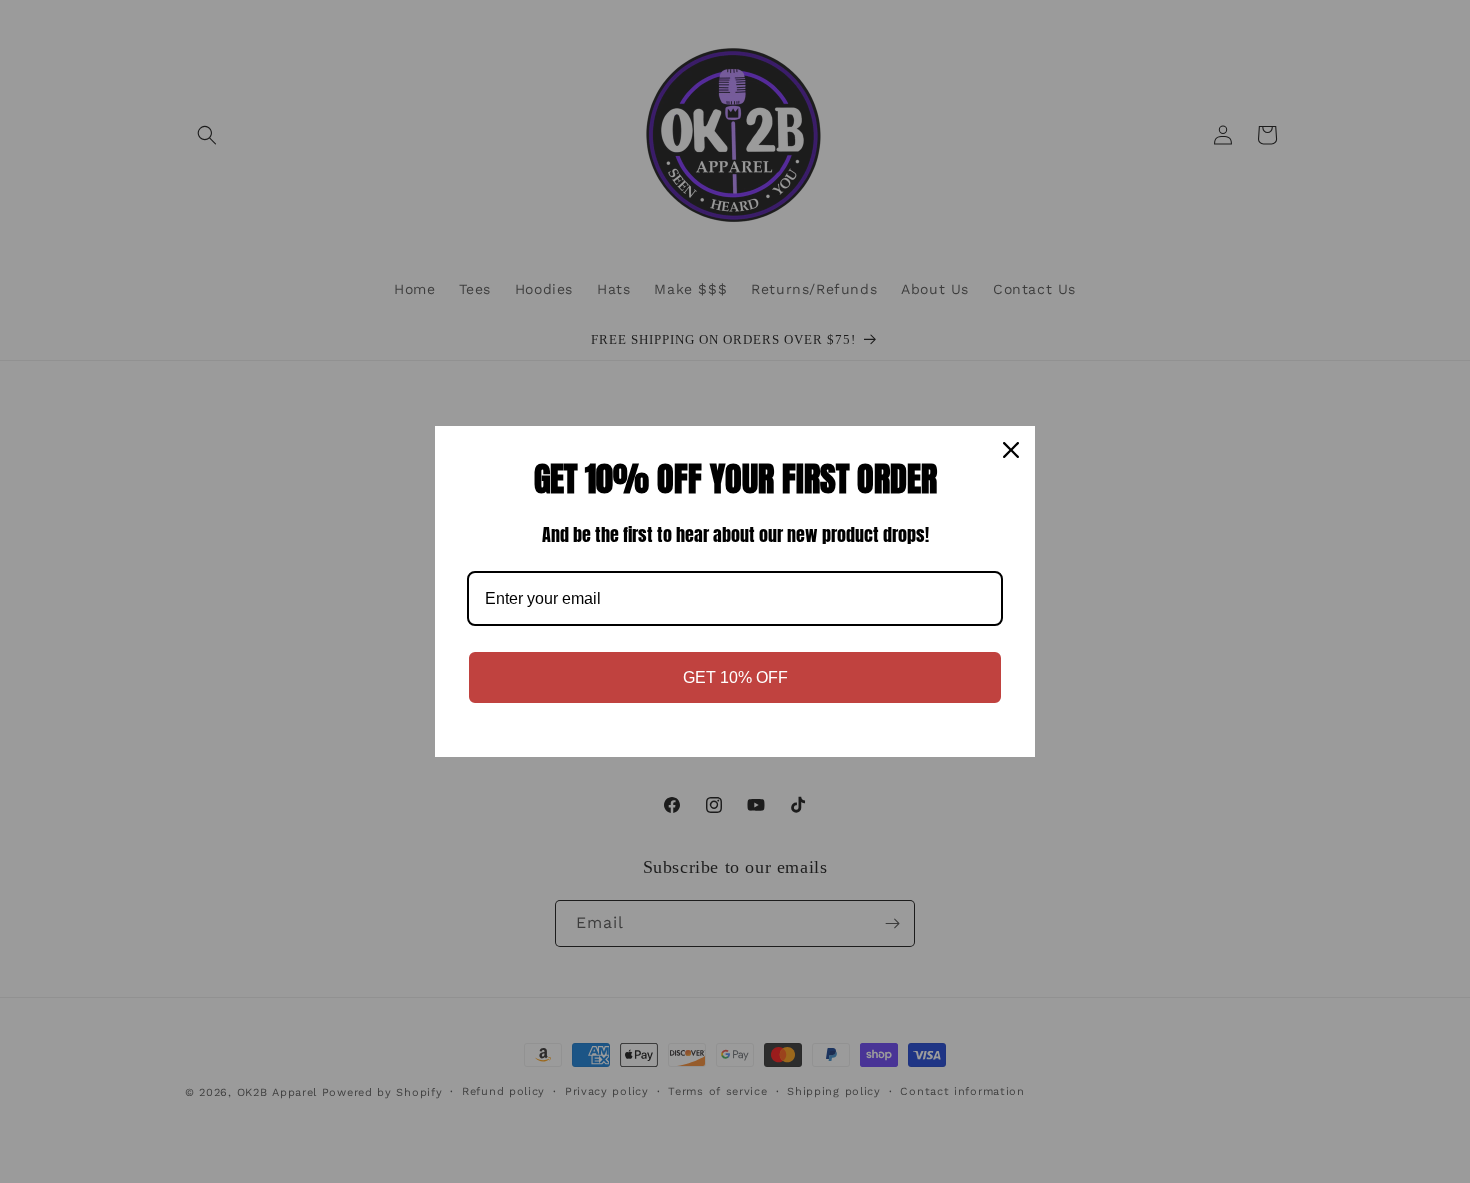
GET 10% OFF (735, 677)
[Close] (1011, 450)
